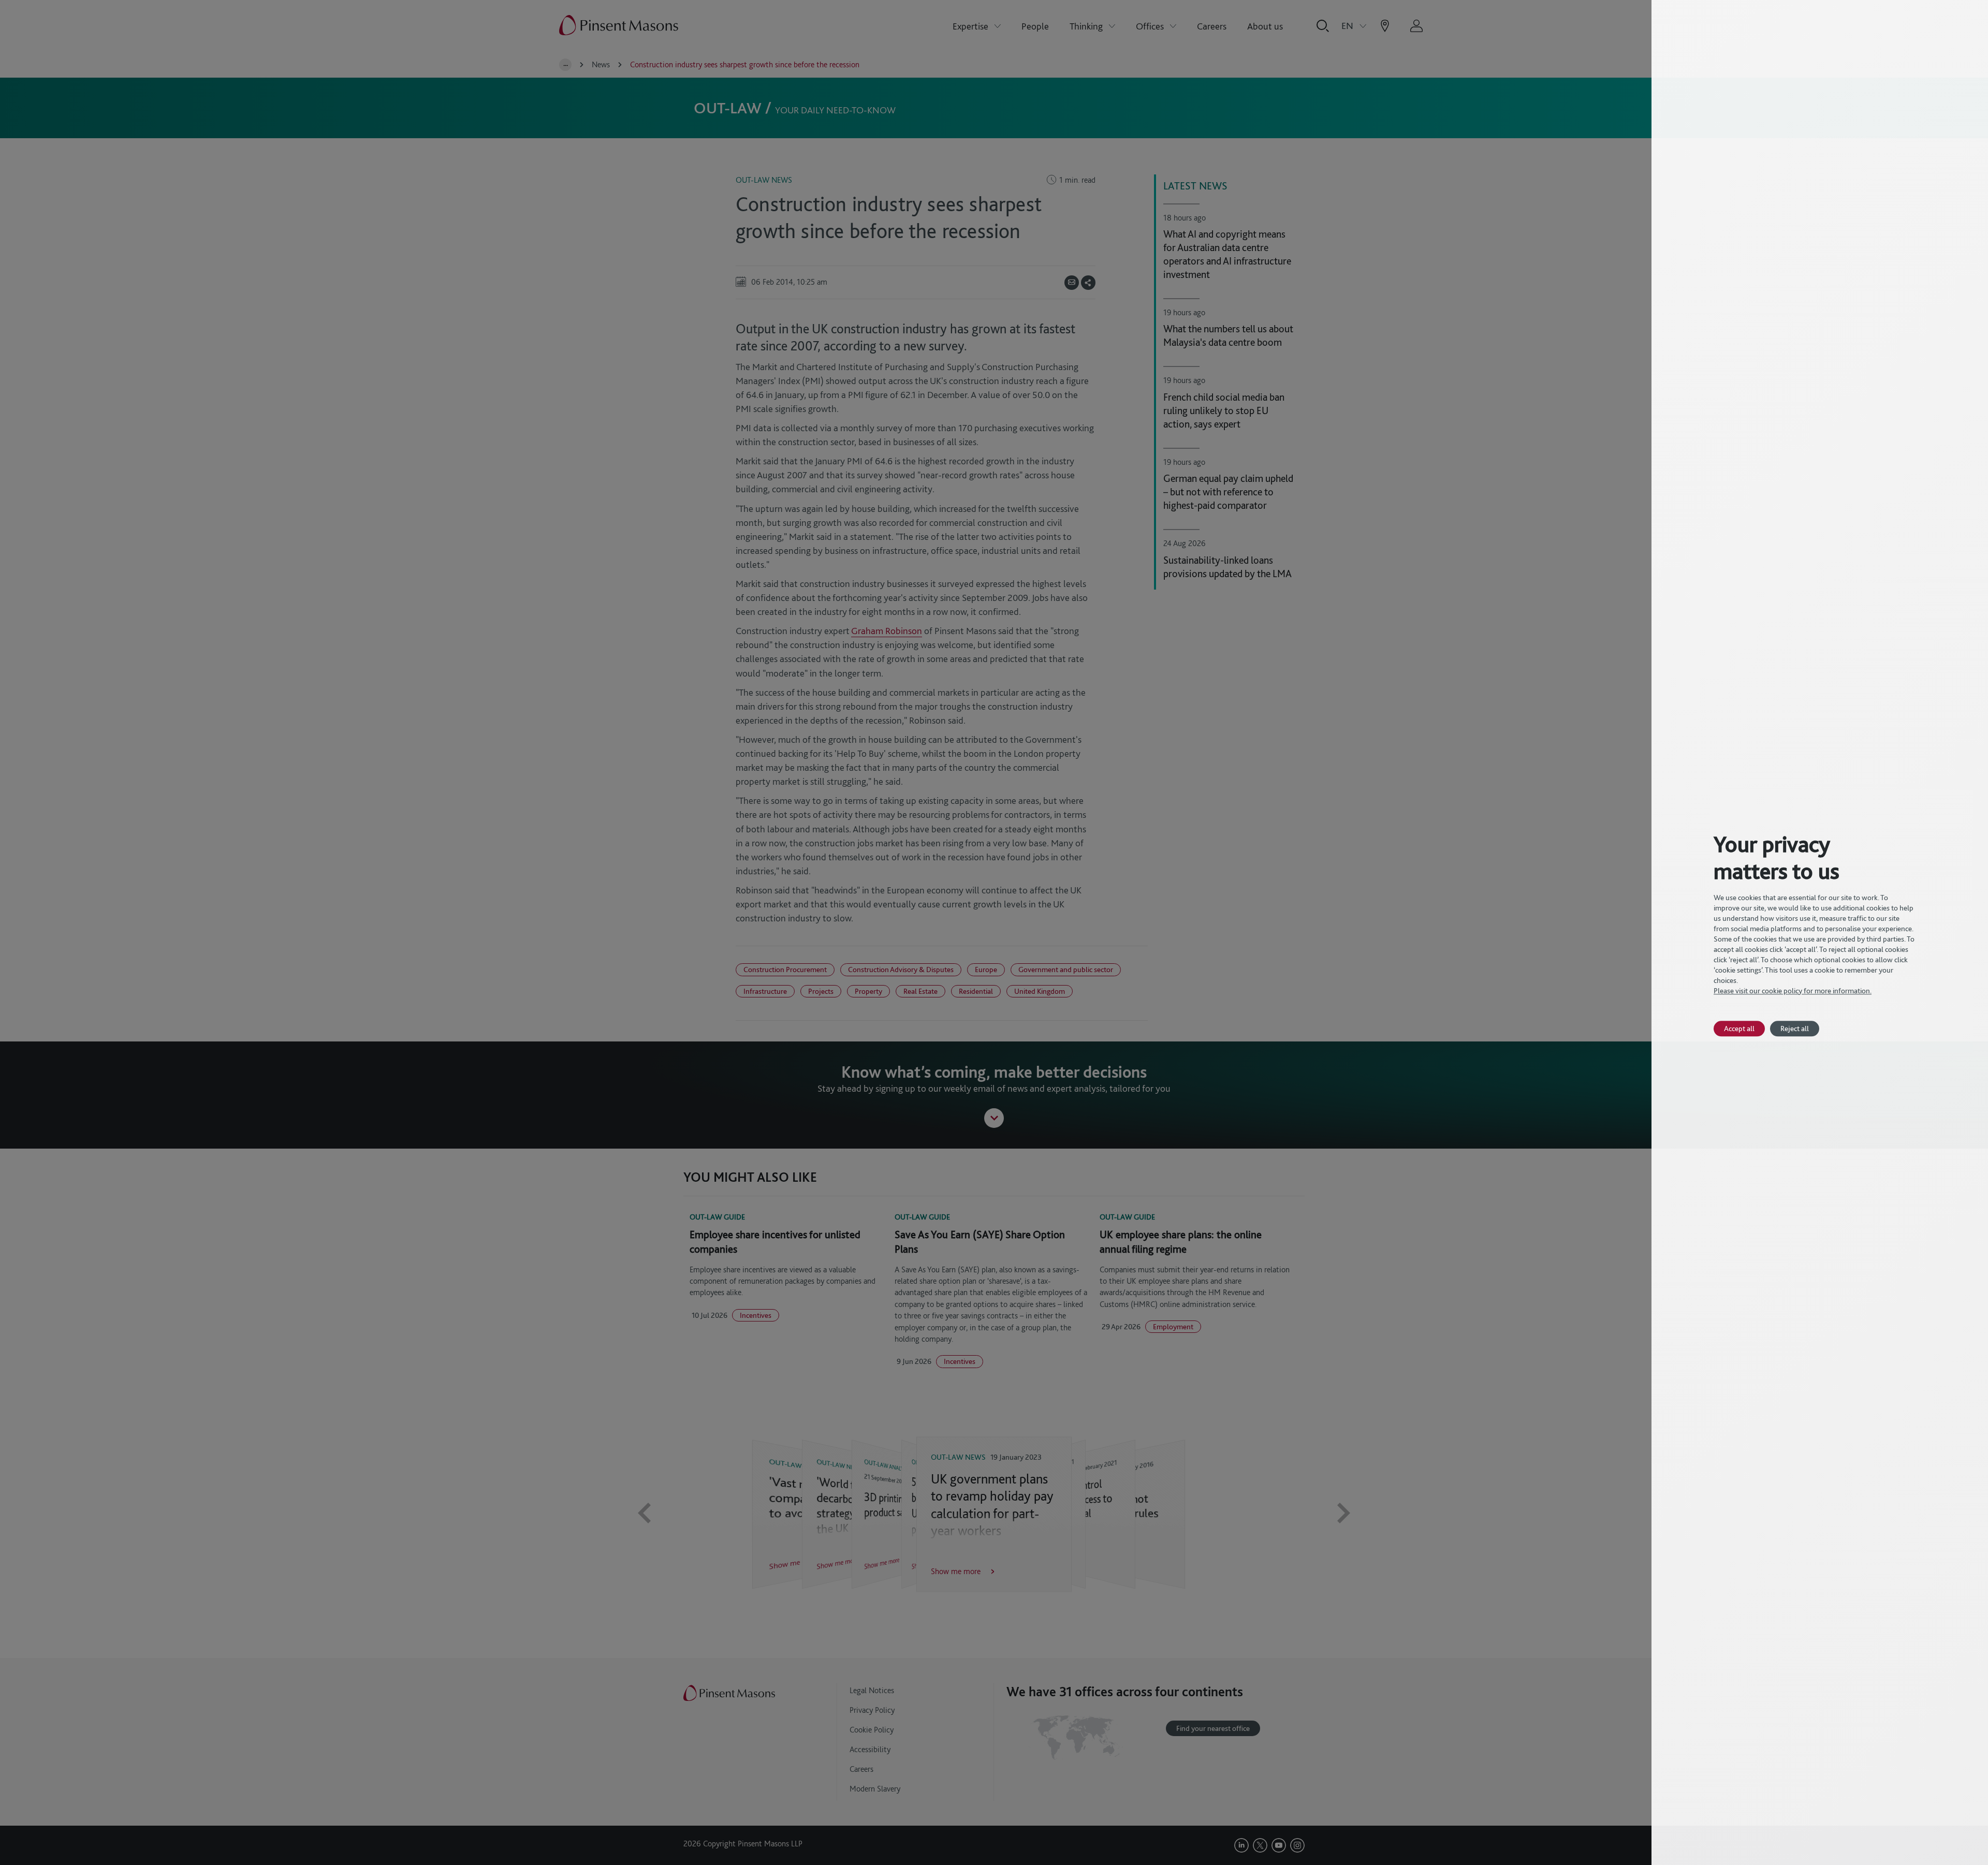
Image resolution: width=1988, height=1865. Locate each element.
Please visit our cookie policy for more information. (1793, 991)
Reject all (1795, 1028)
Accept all (1739, 1028)
